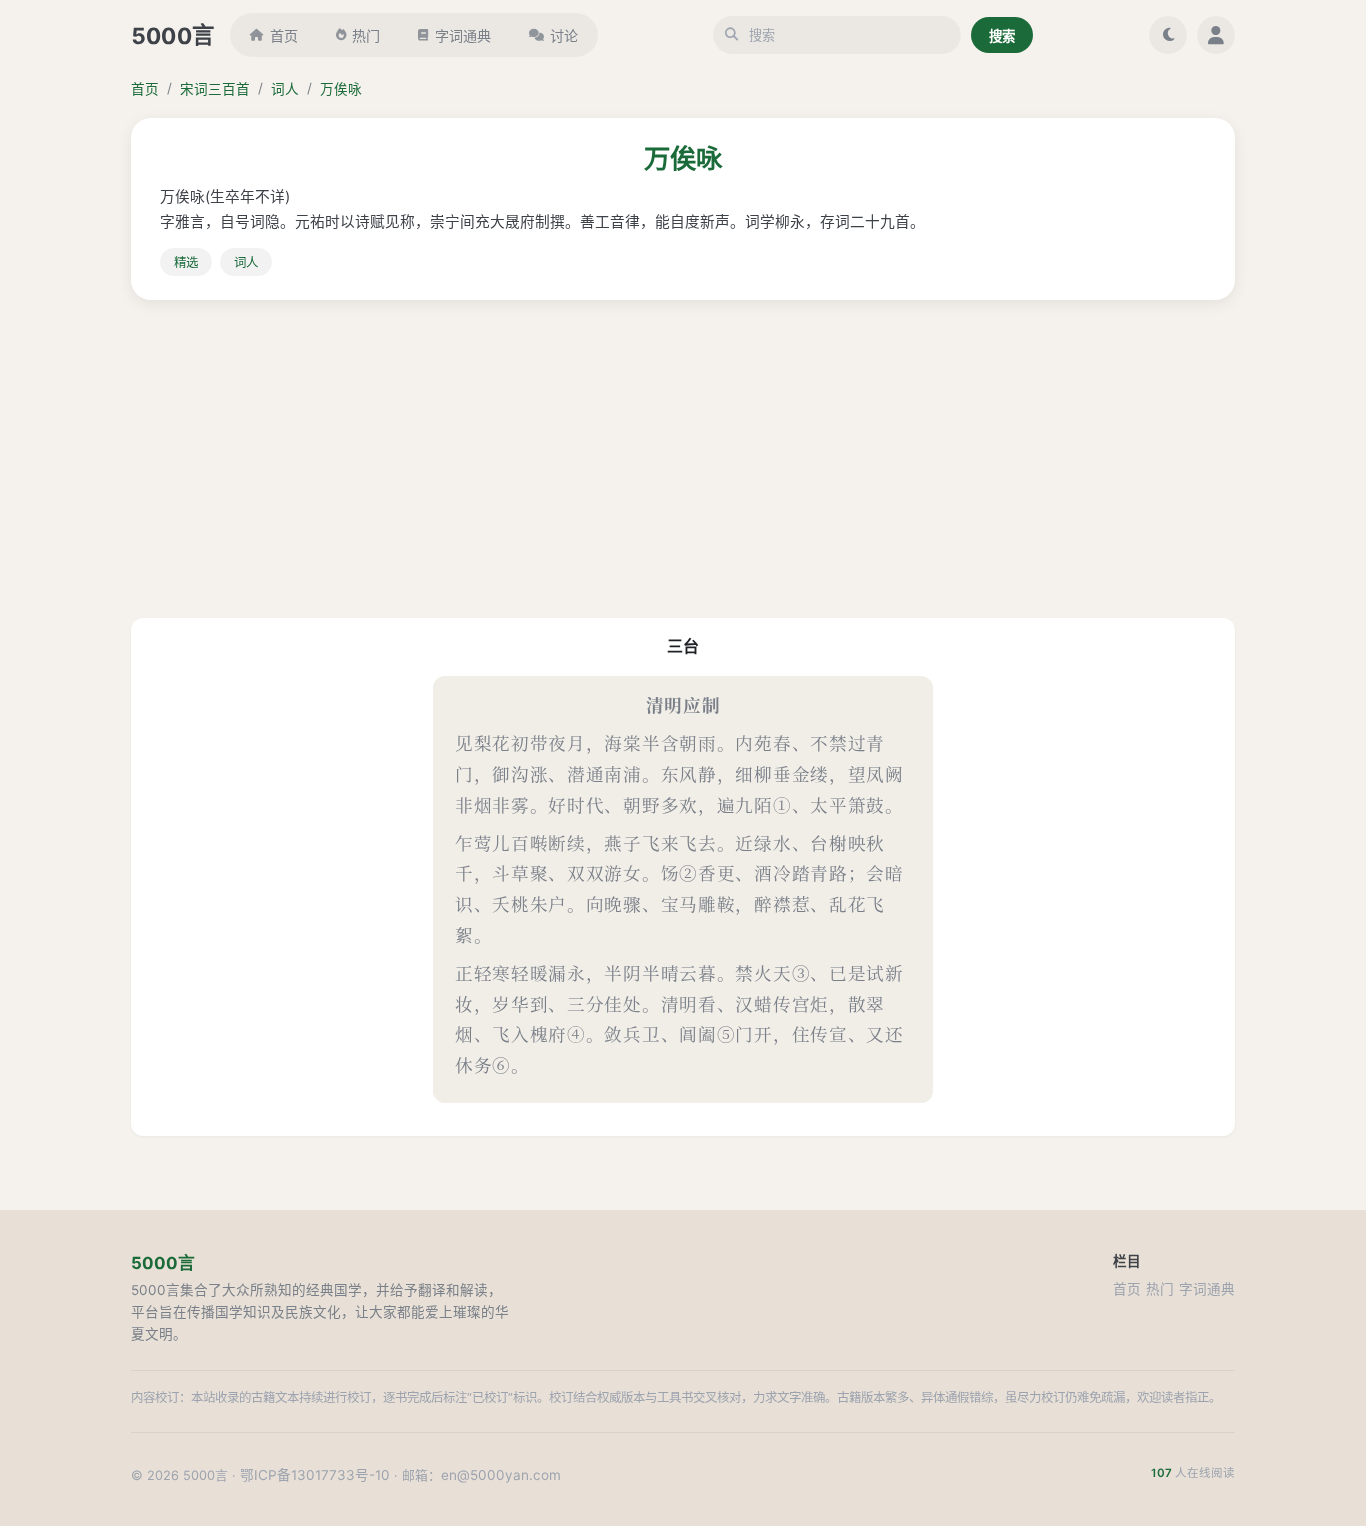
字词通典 (463, 35)
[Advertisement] (683, 459)
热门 (366, 35)
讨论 (564, 35)
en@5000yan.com (501, 1475)
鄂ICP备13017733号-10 (315, 1475)
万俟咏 (341, 89)
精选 (186, 262)
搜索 (1002, 36)
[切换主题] (1168, 35)
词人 (285, 89)
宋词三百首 (215, 89)
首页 (284, 35)
